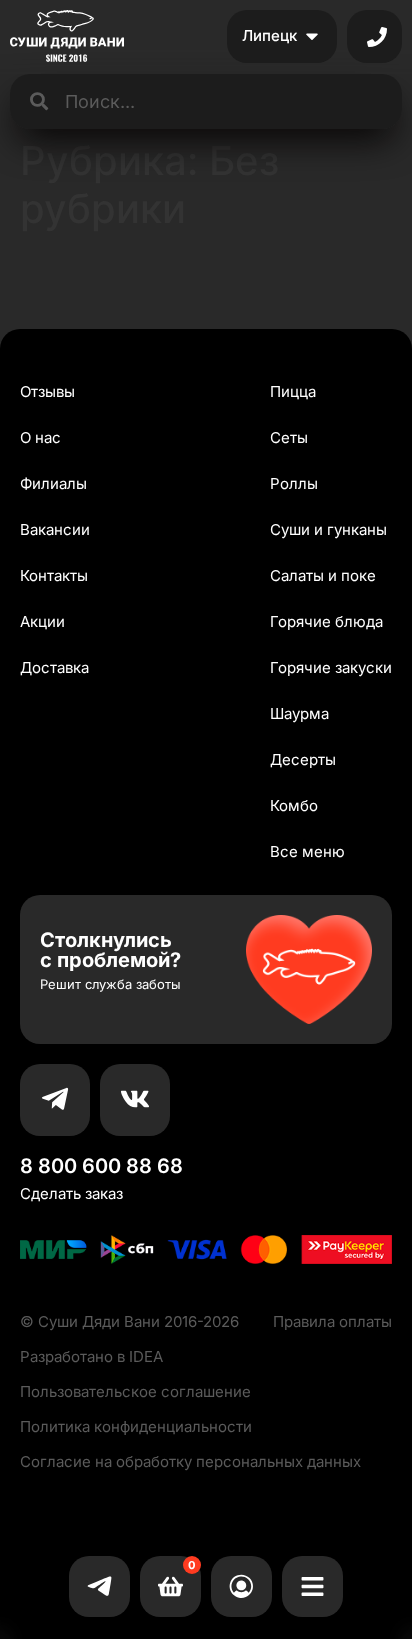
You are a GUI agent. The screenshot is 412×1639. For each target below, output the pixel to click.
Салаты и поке (323, 575)
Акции (42, 621)
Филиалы (53, 483)
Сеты (289, 437)
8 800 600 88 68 (101, 1166)
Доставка (54, 667)
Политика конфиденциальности (136, 1426)
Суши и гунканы (328, 529)
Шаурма (299, 713)
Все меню (307, 851)
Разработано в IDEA (91, 1356)
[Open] (377, 37)
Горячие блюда (326, 621)
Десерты (303, 759)
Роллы (294, 483)
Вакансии (55, 529)
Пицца (293, 391)
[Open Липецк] (312, 36)
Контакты (54, 575)
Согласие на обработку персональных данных (190, 1461)
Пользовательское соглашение (135, 1391)
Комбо (294, 805)
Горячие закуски (331, 667)
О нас (40, 437)
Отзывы (47, 391)
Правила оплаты (332, 1321)
